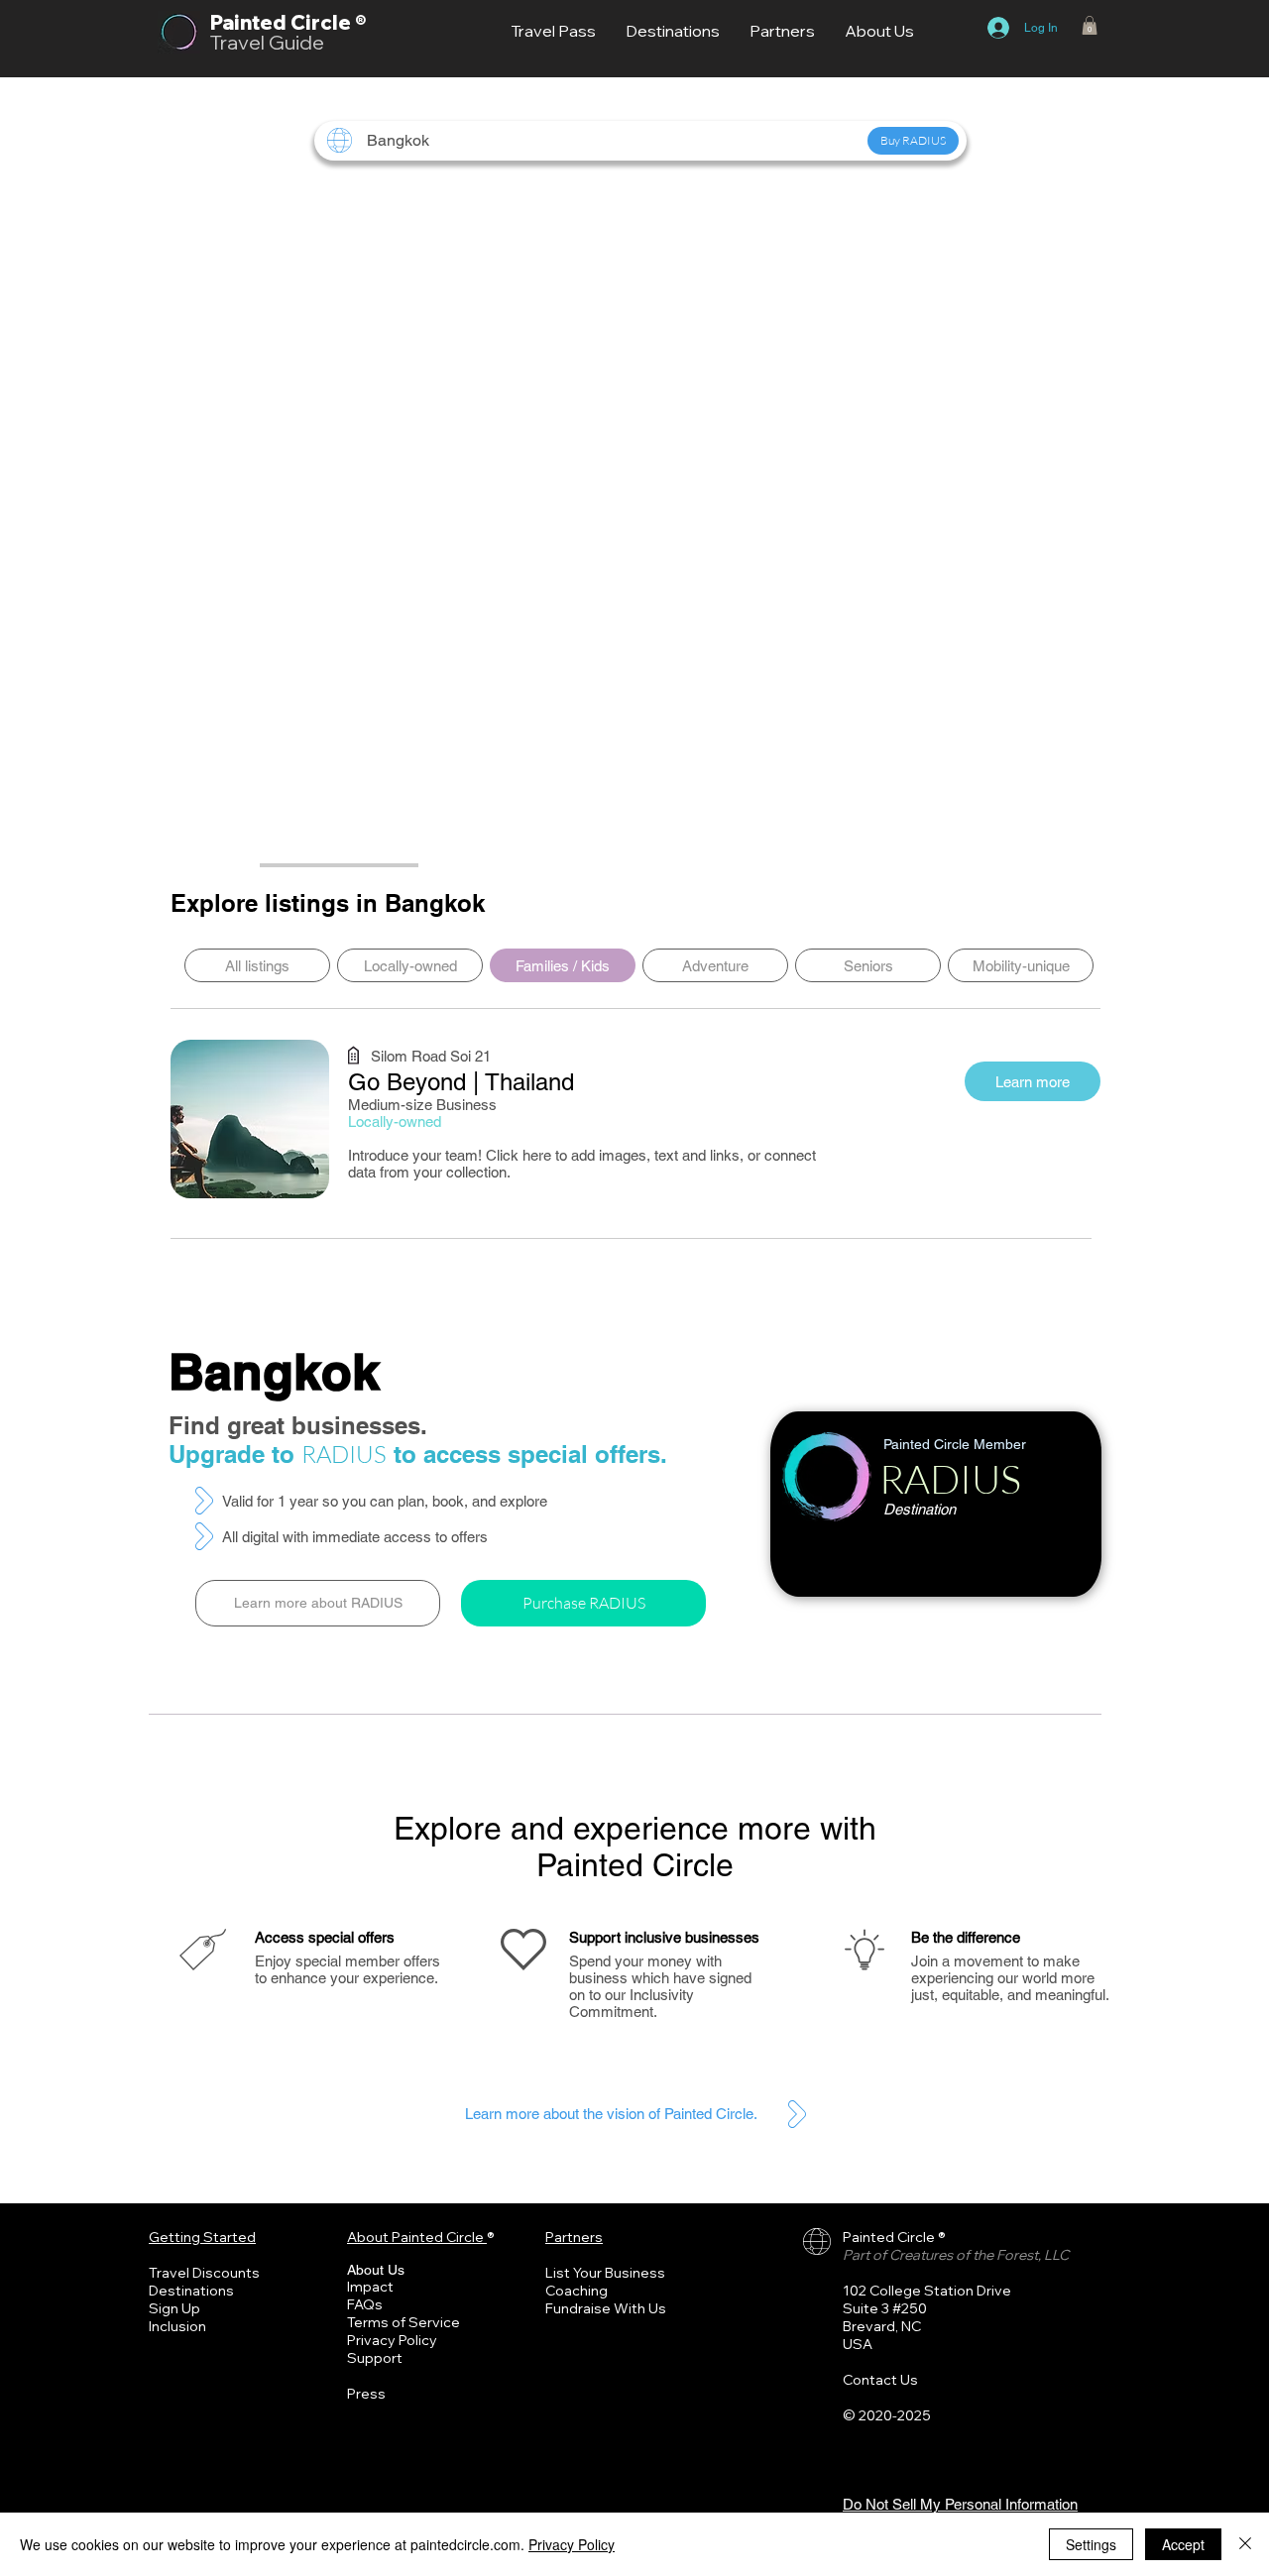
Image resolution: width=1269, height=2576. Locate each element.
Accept (1183, 2544)
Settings (1091, 2544)
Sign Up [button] (174, 2308)
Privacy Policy (392, 2340)
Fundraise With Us (606, 2308)
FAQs (365, 2304)
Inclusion (177, 2326)
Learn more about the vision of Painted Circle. (611, 2114)
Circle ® (328, 22)
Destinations (191, 2291)
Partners (574, 2237)
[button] (1090, 25)
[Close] (1245, 2544)
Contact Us (880, 2380)
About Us (376, 2270)
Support (375, 2358)
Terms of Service (404, 2322)
